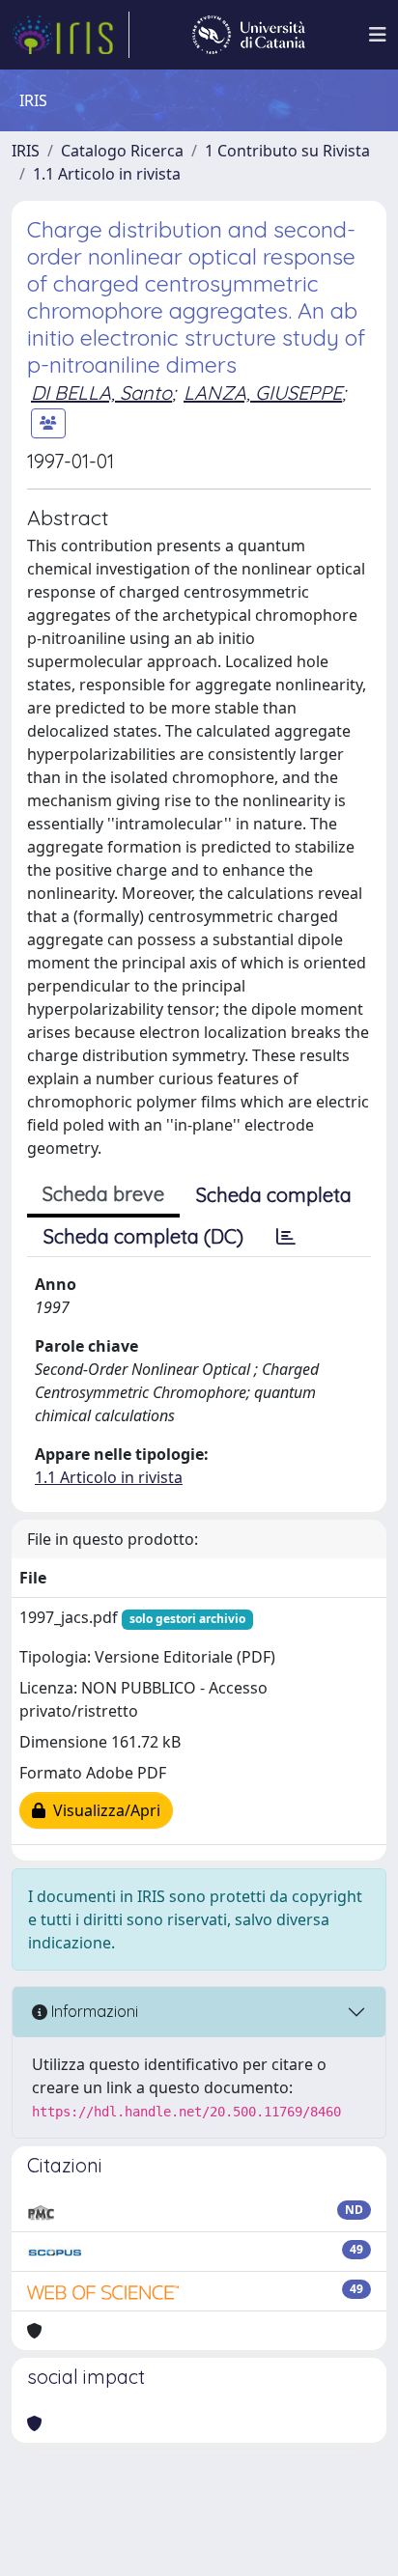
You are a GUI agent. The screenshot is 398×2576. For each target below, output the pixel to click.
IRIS (26, 151)
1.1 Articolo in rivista (107, 174)
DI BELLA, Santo (101, 392)
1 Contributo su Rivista (287, 151)
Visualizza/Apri (103, 1810)
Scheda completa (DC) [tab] (143, 1236)
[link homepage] (71, 35)
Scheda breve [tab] (103, 1194)
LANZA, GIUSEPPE (263, 392)
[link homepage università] (249, 35)
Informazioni (93, 2011)
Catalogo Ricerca (122, 151)
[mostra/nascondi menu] (378, 35)
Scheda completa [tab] (274, 1195)
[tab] (286, 1237)
